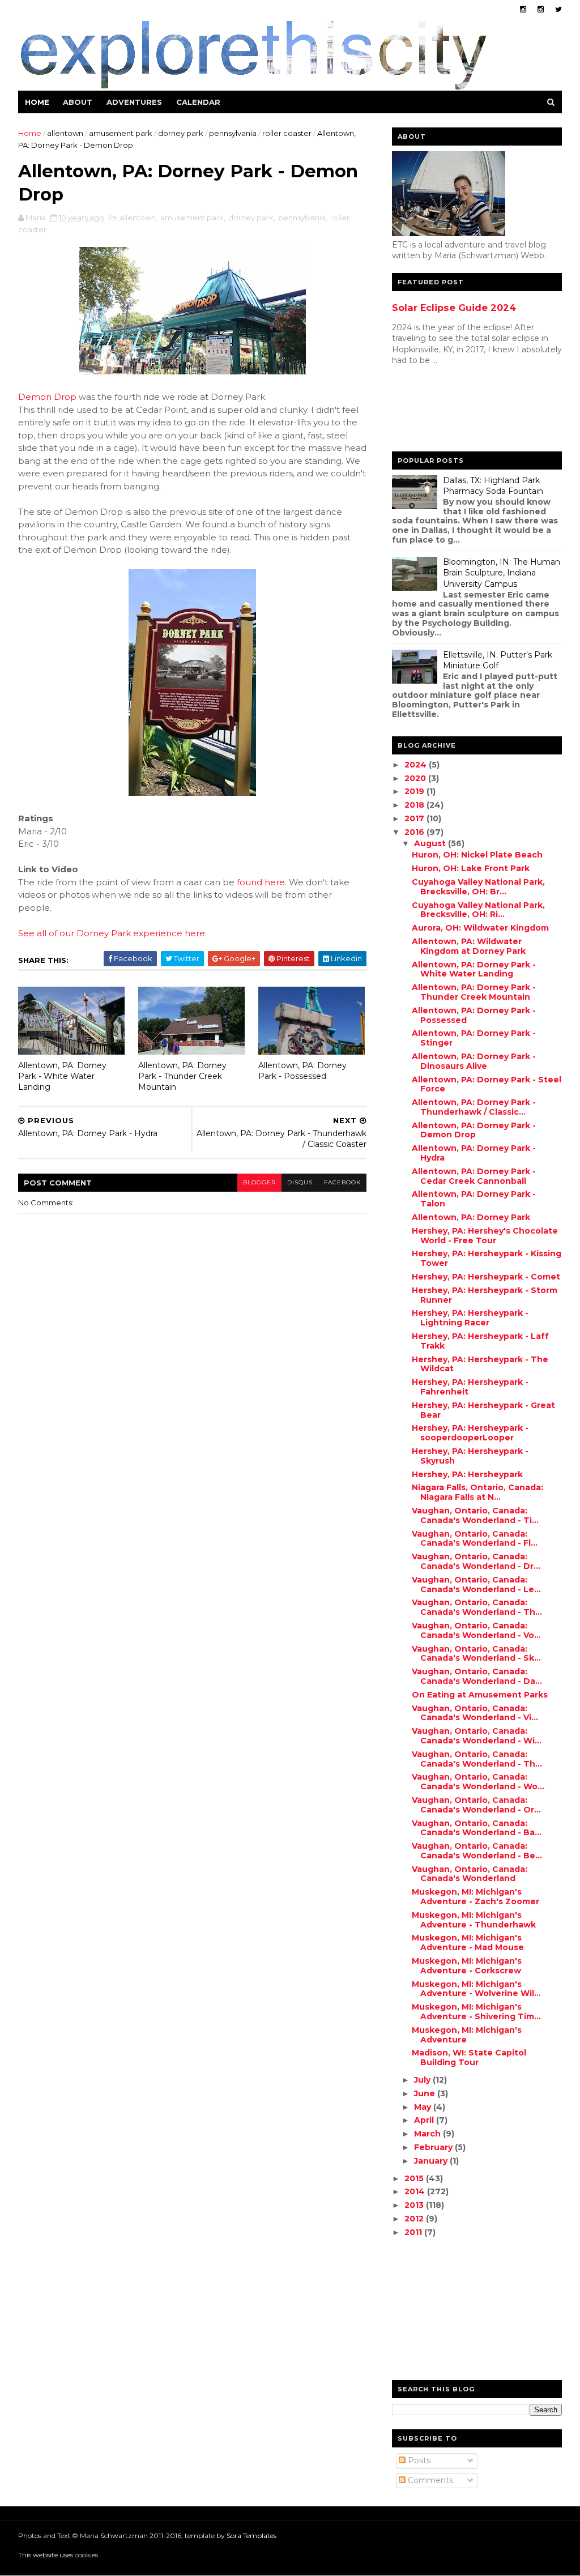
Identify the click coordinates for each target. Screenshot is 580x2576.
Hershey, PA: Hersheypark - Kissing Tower (487, 1258)
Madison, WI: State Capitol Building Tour (469, 2057)
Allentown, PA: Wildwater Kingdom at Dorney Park (469, 946)
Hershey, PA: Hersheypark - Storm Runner (485, 1295)
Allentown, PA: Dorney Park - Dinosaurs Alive (474, 1061)
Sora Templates (251, 2536)
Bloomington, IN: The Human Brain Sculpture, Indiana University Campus (502, 573)
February (434, 2147)
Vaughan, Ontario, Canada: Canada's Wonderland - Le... (476, 1585)
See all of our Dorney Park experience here (112, 933)
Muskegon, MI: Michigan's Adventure (467, 2035)
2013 (415, 2205)
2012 (415, 2219)
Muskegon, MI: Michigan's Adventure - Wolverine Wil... (476, 1989)
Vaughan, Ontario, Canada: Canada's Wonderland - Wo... (478, 1782)
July (423, 2080)
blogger (259, 1182)
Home (37, 102)
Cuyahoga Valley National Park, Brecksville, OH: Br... (478, 887)
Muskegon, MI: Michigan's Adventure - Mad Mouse (468, 1942)
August (431, 843)
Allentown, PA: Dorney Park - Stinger (474, 1038)
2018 (415, 805)
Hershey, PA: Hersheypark (467, 1474)
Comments (429, 2480)
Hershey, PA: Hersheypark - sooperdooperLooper (470, 1433)
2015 (415, 2178)
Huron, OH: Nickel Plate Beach (477, 855)
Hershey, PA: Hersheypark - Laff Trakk (480, 1341)
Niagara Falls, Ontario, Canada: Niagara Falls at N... (477, 1492)
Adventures (134, 102)
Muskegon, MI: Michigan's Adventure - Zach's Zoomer (475, 1897)
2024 (417, 765)
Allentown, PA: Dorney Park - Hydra (474, 1153)
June (426, 2093)
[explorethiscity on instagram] (541, 9)
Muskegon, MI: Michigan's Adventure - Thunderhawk (474, 1920)
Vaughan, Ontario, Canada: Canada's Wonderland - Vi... (475, 1713)
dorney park (181, 133)
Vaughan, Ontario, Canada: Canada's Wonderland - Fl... (475, 1539)
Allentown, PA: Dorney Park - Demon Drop (474, 1130)
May (424, 2107)
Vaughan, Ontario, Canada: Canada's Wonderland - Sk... (476, 1654)
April (425, 2120)
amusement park (121, 133)
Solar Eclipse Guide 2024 (454, 308)
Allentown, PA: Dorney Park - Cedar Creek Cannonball (474, 1176)
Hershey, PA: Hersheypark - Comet (486, 1277)
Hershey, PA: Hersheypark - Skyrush (470, 1456)
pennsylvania (233, 133)
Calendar (198, 102)
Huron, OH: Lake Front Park (471, 868)
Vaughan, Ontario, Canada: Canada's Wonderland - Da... (477, 1676)
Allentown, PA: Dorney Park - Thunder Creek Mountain (182, 1076)
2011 (414, 2232)
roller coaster (287, 133)
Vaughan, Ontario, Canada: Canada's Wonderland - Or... (476, 1805)
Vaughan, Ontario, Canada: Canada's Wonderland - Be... (477, 1851)
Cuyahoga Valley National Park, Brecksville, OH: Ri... (478, 910)
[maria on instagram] (523, 9)
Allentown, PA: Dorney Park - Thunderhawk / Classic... (474, 1107)
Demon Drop (47, 397)
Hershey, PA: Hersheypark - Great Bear (483, 1410)
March (428, 2134)
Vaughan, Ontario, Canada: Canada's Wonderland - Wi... (477, 1736)
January (432, 2161)
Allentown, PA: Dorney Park (471, 1217)
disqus (300, 1182)
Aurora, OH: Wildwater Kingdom (480, 928)
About (78, 102)
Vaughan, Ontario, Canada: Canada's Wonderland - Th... (477, 1607)
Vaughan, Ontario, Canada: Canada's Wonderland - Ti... (475, 1515)
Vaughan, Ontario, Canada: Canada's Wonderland (470, 1874)
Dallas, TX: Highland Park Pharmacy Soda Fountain (493, 486)
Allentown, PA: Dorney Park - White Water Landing (62, 1076)
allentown (65, 133)
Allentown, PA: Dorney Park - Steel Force (487, 1084)
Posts (418, 2460)
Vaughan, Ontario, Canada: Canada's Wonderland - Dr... (476, 1561)
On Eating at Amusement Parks (480, 1695)
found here (261, 882)
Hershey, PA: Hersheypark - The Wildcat (480, 1364)
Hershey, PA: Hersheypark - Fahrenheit (470, 1387)
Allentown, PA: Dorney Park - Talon (474, 1199)
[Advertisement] (437, 411)
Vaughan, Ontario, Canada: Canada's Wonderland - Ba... (477, 1828)
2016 (415, 832)
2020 (416, 778)
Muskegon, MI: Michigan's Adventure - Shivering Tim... (476, 2012)
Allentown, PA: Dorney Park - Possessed (302, 1071)
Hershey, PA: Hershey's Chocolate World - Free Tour (485, 1236)
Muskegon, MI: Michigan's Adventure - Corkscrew (467, 1966)
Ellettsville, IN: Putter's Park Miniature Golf (498, 660)
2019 (415, 791)
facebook (342, 1182)
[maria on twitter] (558, 9)
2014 (416, 2191)
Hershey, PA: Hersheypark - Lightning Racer (470, 1318)
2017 (415, 818)
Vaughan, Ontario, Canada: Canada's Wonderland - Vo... (476, 1630)
